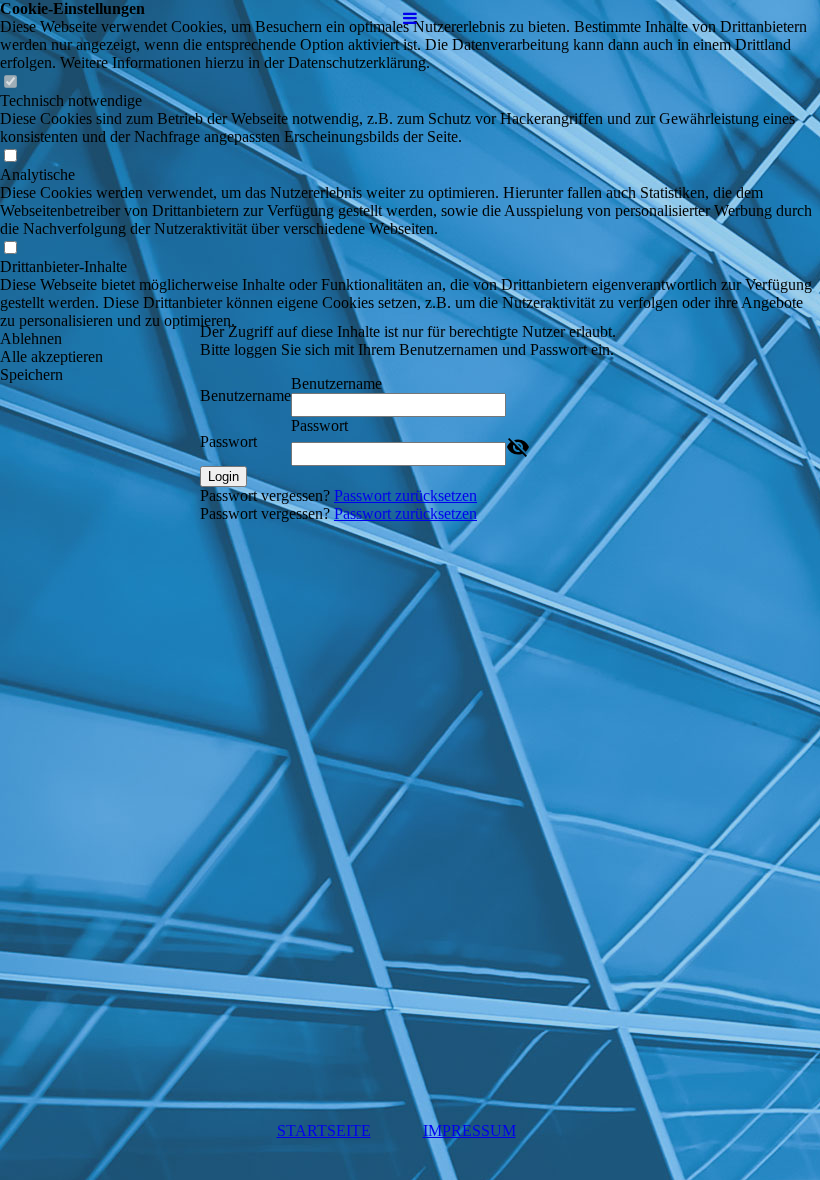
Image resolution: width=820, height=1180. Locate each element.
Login (223, 476)
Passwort (228, 441)
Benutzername (245, 395)
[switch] (10, 82)
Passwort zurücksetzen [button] (405, 495)
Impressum (469, 1130)
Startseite (324, 1130)
